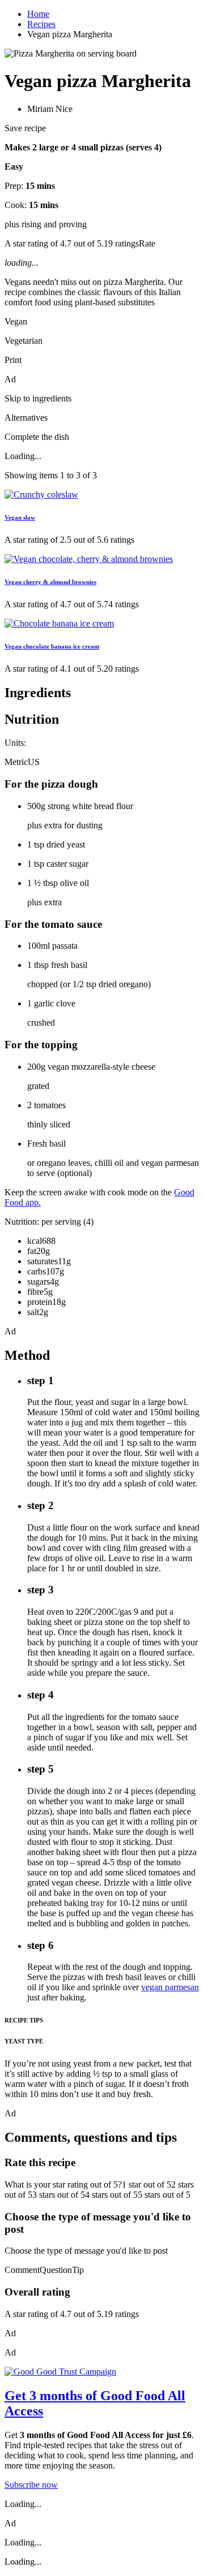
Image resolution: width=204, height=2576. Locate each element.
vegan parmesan (170, 1987)
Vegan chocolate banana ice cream (52, 646)
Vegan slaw (20, 517)
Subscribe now (31, 2485)
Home (38, 14)
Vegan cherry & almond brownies (50, 582)
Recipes (41, 24)
